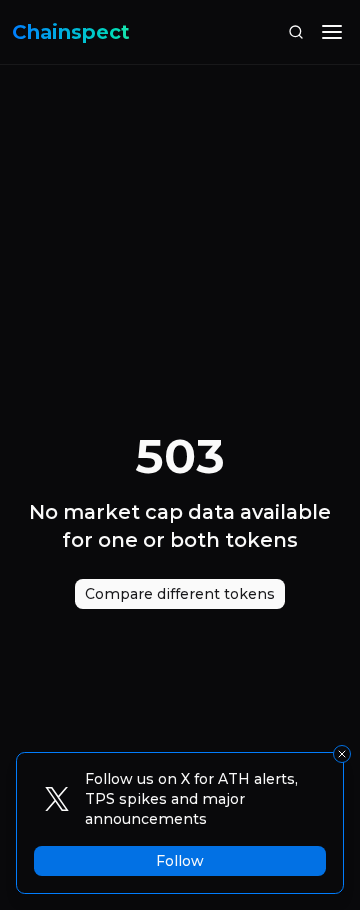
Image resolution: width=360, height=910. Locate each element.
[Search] (296, 32)
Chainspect (71, 32)
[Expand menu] (332, 32)
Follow (180, 861)
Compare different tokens (180, 594)
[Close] (342, 754)
